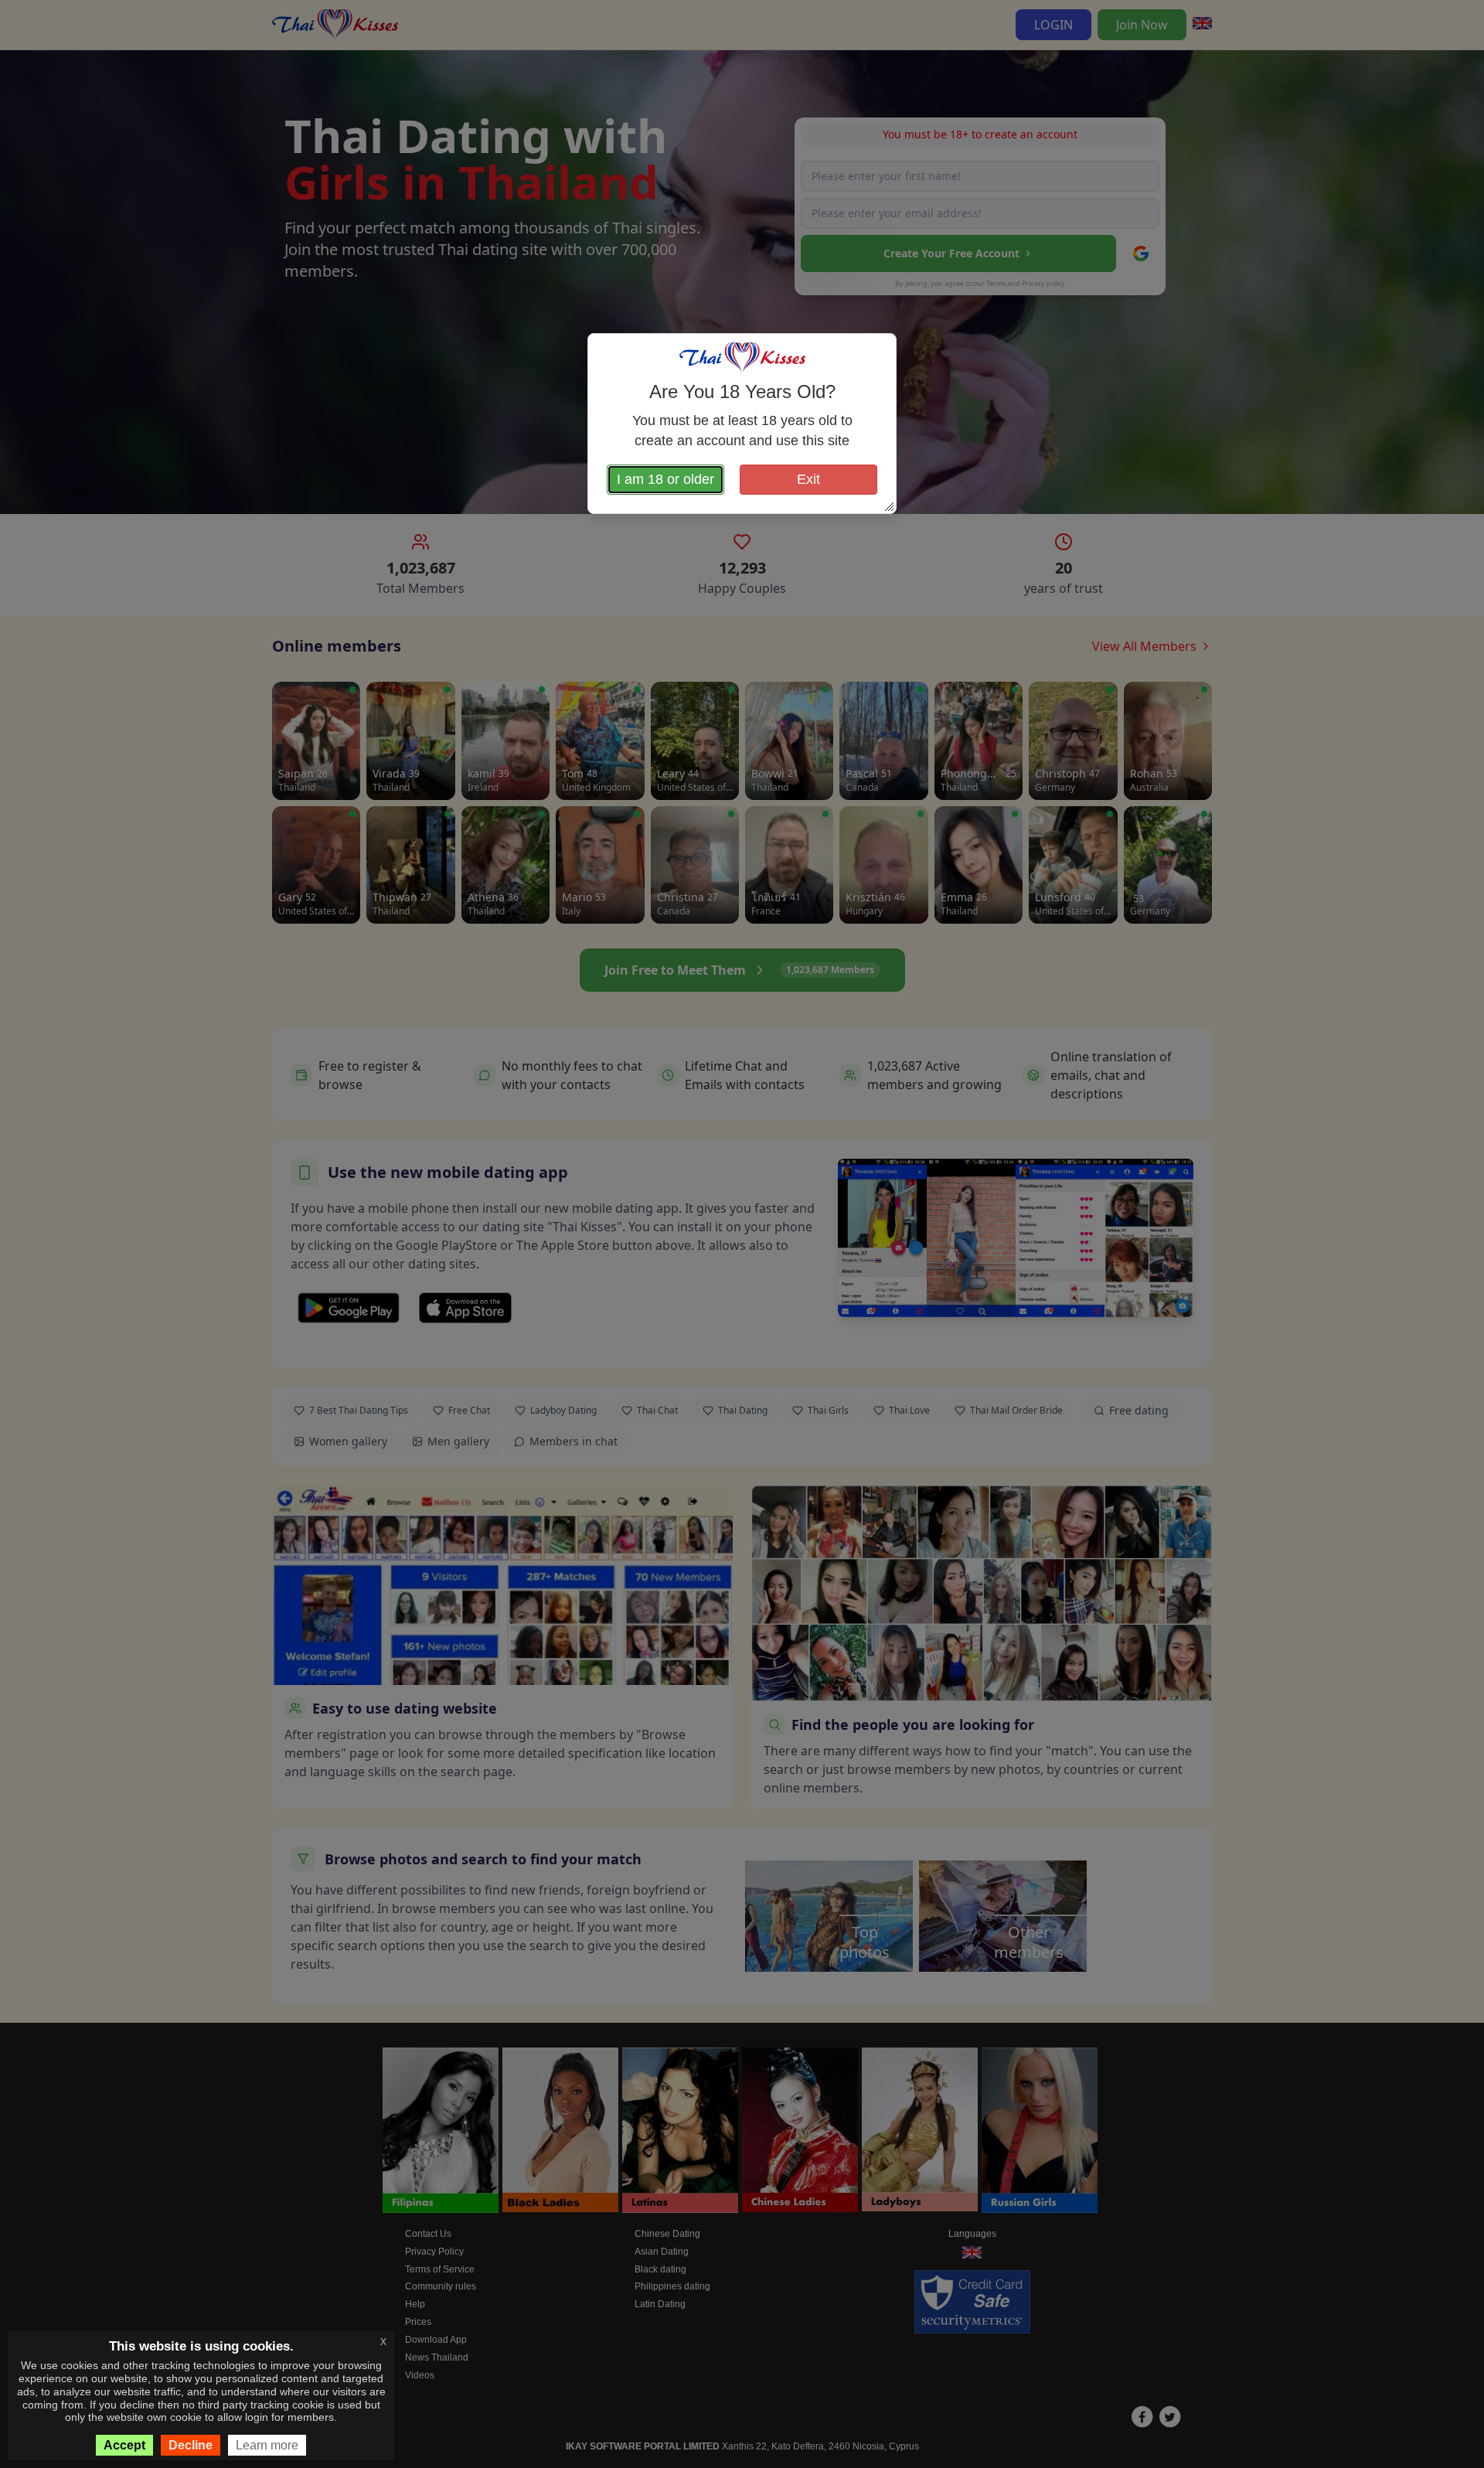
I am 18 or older (665, 479)
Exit (808, 479)
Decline (191, 2445)
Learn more (267, 2445)
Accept (124, 2445)
